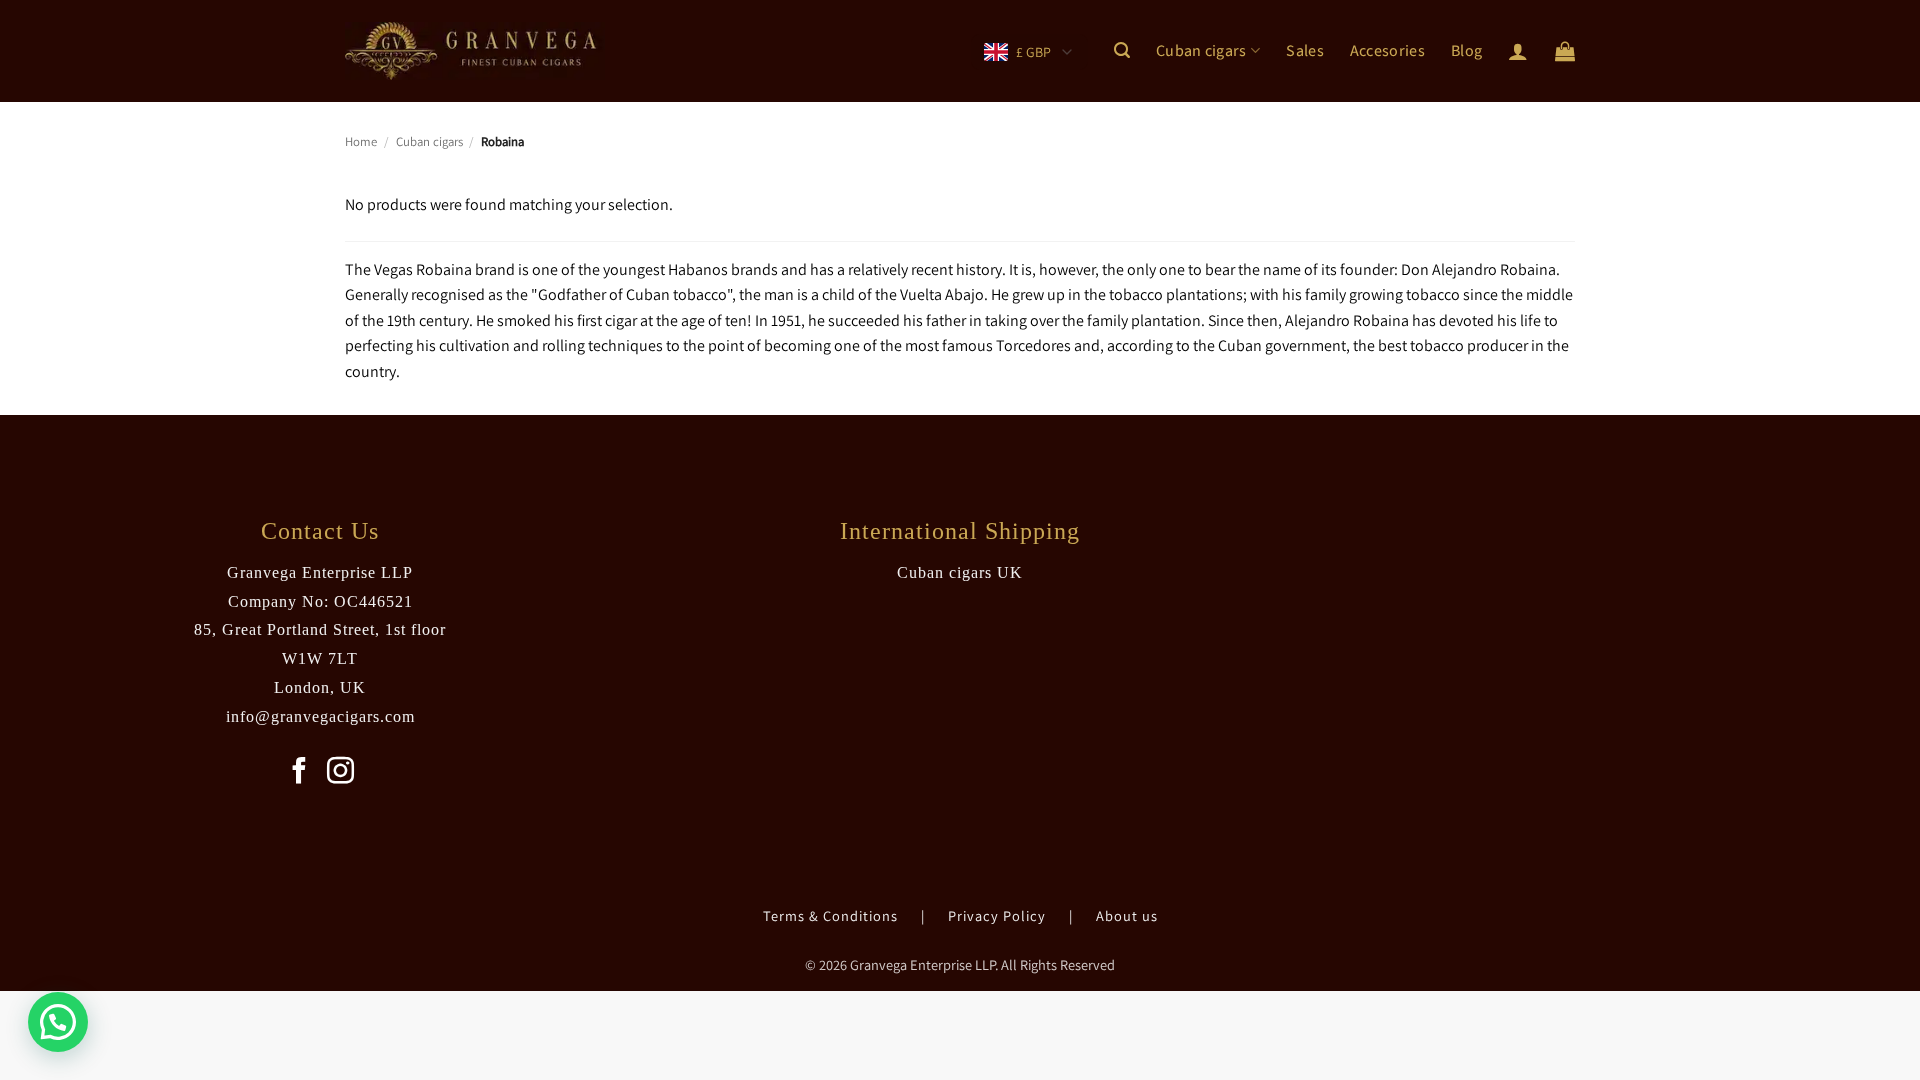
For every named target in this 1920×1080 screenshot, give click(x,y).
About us (1127, 915)
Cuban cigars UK (960, 572)
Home (361, 141)
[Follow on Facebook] (299, 773)
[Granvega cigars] (475, 51)
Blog (1466, 50)
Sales (1305, 50)
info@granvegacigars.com (320, 716)
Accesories (1387, 50)
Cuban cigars (1201, 50)
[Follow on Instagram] (340, 773)
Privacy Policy (999, 915)
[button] (1122, 50)
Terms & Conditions (832, 915)
